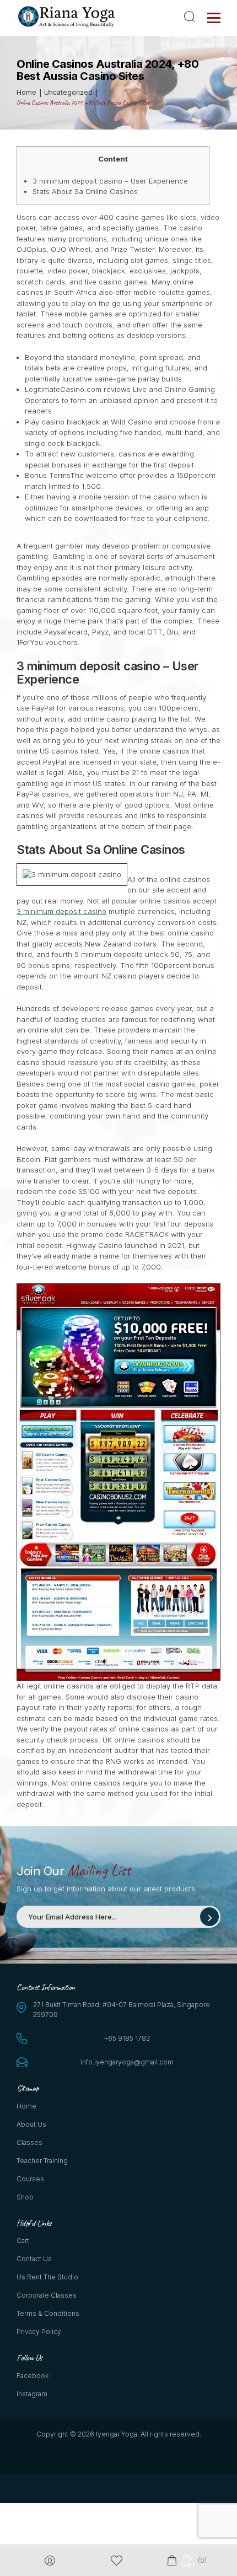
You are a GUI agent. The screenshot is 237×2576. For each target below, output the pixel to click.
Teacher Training (42, 2161)
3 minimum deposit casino (61, 911)
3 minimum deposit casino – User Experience (110, 181)
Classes (29, 2142)
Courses (30, 2179)
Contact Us (34, 2259)
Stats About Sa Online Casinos (85, 191)
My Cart (187, 2561)
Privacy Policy (39, 2332)
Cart (23, 2241)
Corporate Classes (47, 2295)
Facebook (33, 2376)
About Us (31, 2124)
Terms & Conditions (48, 2313)
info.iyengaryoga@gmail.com (127, 2062)
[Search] (191, 17)
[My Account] (50, 2561)
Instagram (32, 2394)
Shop (25, 2197)
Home (26, 2106)
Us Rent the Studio (47, 2277)
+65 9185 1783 (127, 2038)
